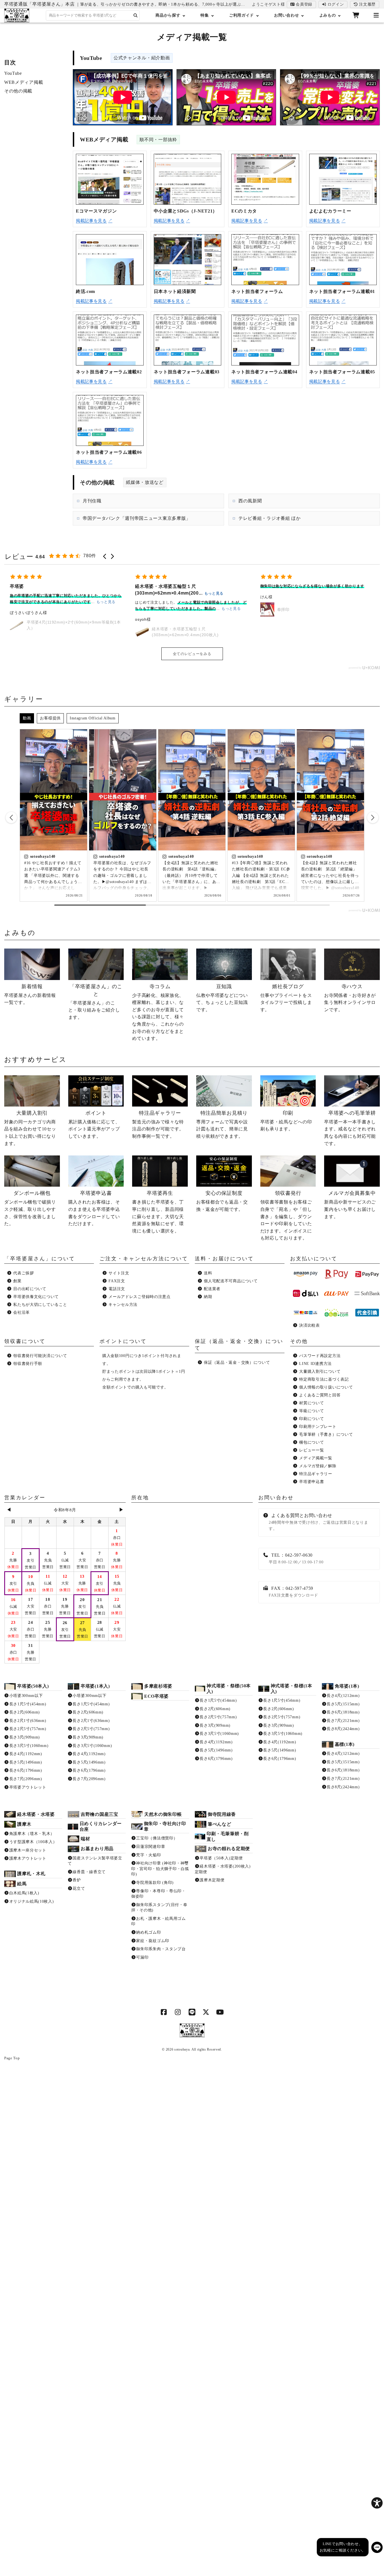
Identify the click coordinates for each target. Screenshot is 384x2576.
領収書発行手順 (28, 1364)
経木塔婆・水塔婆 (36, 1814)
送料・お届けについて (224, 1259)
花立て (79, 1888)
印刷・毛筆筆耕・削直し (228, 1836)
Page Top (12, 2058)
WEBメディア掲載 (24, 82)
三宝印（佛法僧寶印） (157, 1838)
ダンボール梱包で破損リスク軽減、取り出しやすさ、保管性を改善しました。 (30, 1208)
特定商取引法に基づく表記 (324, 1379)
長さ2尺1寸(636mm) (28, 1721)
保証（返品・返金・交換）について (237, 1362)
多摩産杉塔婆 (158, 1686)
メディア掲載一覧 (316, 1458)
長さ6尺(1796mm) (26, 1770)
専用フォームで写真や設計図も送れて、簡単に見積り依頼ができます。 (222, 1124)
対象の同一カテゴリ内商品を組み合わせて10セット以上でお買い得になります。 (30, 1128)
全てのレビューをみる (192, 654)
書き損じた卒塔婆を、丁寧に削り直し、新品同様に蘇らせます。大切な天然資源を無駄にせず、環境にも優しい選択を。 (158, 1212)
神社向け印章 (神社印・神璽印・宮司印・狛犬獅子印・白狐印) (160, 1869)
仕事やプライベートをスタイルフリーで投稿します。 (286, 998)
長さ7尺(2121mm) (343, 1721)
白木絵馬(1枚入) (24, 1893)
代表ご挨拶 (24, 1273)
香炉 (77, 1880)
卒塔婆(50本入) (33, 1686)
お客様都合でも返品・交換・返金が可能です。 (222, 1201)
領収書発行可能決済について (40, 1356)
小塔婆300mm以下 (26, 1696)
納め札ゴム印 (148, 1932)
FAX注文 (117, 1281)
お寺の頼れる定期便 (229, 1849)
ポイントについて (123, 1341)
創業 (17, 1281)
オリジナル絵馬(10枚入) (32, 1901)
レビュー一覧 (311, 1450)
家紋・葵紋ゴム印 (153, 1941)
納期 (208, 1297)
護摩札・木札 (31, 1874)
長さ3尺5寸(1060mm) (29, 1746)
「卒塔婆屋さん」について (40, 1259)
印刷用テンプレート (318, 1427)
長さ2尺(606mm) (25, 1712)
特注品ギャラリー (316, 1474)
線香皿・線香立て (89, 1872)
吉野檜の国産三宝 (100, 1814)
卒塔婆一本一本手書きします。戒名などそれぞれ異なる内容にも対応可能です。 (350, 1128)
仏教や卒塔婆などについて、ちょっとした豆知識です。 (222, 998)
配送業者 (212, 1289)
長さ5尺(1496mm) (26, 1762)
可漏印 (142, 1957)
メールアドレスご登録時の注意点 (140, 1297)
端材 (85, 1839)
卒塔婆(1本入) (95, 1686)
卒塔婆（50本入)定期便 (221, 1858)
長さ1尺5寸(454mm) (28, 1704)
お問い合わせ (286, 15)
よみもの (328, 15)
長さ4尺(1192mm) (26, 1754)
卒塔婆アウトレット (28, 1787)
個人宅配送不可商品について (231, 1281)
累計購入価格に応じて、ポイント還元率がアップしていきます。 (94, 1124)
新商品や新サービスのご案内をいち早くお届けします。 (350, 1205)
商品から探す (168, 15)
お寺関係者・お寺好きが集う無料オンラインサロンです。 (350, 998)
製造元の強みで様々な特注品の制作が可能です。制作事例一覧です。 (158, 1124)
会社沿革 (22, 1312)
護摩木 (24, 1824)
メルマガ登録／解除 (318, 1466)
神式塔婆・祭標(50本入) (229, 1689)
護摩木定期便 (212, 1880)
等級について (311, 1411)
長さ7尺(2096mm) (26, 1779)
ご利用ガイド (241, 15)
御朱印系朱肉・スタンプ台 (161, 1949)
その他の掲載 (18, 91)
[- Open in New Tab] (164, 2013)
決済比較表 (310, 1325)
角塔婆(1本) (347, 1686)
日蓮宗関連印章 (151, 1847)
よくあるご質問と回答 (320, 1395)
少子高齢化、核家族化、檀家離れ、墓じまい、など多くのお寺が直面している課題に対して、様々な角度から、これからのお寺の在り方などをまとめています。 (158, 1012)
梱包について (311, 1442)
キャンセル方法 (123, 1305)
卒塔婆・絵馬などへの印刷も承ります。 (286, 1121)
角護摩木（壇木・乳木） (32, 1834)
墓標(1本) (345, 1744)
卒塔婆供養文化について (36, 1297)
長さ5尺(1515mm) (343, 1704)
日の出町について (30, 1289)
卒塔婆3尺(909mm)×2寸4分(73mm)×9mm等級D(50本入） (321, 609)
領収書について (25, 1341)
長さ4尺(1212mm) (343, 1696)
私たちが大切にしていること (40, 1305)
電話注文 (117, 1289)
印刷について (311, 1419)
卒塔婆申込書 (311, 1482)
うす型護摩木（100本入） (33, 1842)
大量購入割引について (320, 1371)
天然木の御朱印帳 (163, 1814)
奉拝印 (158, 609)
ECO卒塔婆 (156, 1696)
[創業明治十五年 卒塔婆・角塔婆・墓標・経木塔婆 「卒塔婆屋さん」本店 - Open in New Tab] (192, 2031)
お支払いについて (314, 1259)
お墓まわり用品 (97, 1849)
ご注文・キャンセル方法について (144, 1259)
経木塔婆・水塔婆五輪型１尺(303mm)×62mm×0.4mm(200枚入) (60, 632)
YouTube (13, 73)
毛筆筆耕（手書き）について (326, 1434)
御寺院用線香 (222, 1814)
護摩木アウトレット (28, 1858)
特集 (205, 15)
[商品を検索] (136, 16)
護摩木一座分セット (28, 1850)
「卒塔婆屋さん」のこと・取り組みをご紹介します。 (95, 1002)
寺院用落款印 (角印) (155, 1883)
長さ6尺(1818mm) (343, 1712)
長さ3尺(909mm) (25, 1737)
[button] (105, 556)
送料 (208, 1273)
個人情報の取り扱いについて (326, 1387)
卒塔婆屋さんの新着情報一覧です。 (30, 994)
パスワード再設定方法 (320, 1356)
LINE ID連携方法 (315, 1364)
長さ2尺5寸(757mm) (28, 1729)
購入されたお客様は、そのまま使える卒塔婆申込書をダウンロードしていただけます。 (94, 1208)
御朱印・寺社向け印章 (165, 1826)
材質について (311, 1403)
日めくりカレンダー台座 (101, 1826)
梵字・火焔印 (148, 1855)
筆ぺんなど (220, 1824)
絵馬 (22, 1884)
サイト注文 (119, 1273)
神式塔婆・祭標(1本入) (292, 1689)
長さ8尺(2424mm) (343, 1729)
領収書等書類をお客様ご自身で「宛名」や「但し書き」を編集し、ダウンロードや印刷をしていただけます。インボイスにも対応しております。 (286, 1215)
